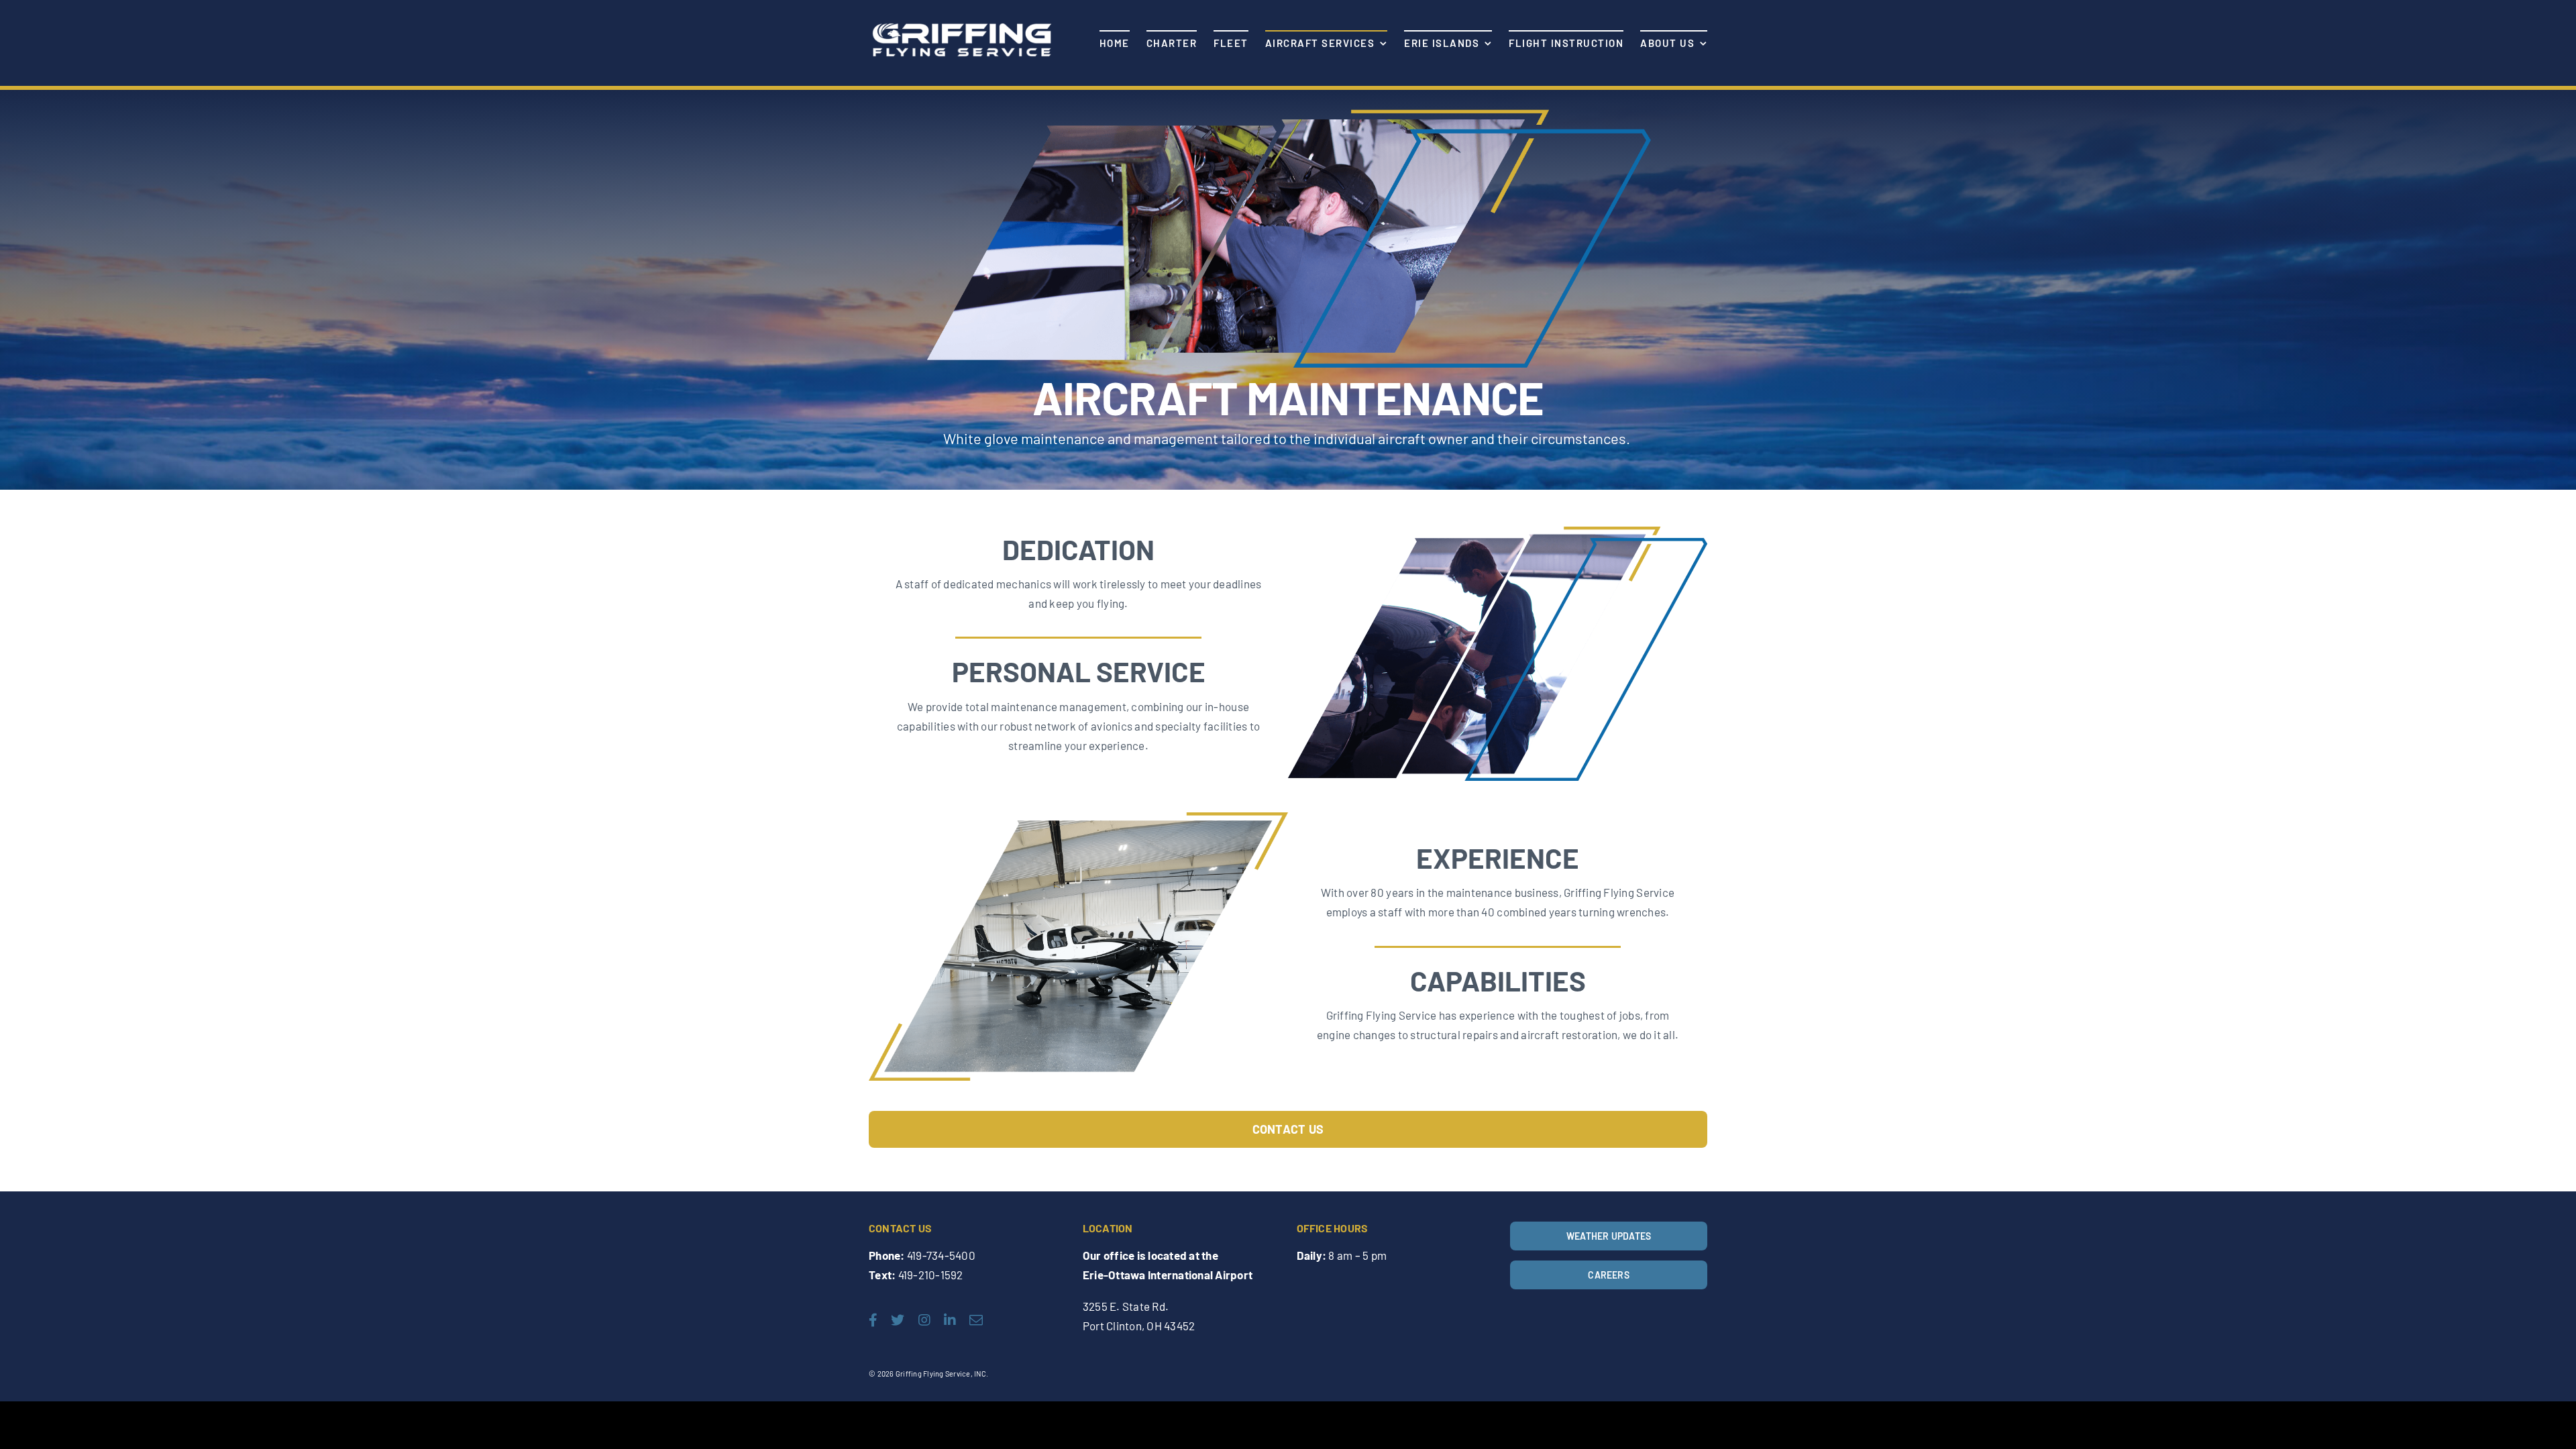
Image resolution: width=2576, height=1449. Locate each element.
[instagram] (924, 1320)
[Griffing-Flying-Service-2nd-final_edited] (961, 22)
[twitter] (898, 1320)
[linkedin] (950, 1320)
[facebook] (873, 1320)
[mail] (976, 1320)
